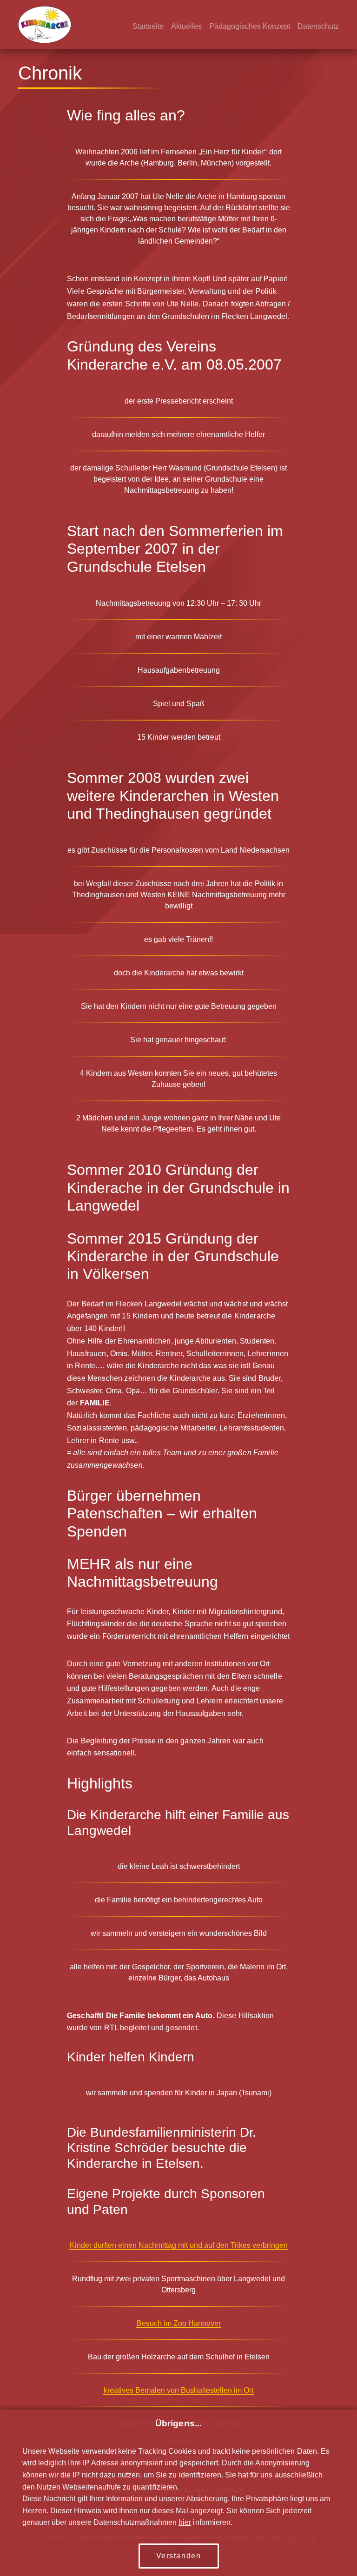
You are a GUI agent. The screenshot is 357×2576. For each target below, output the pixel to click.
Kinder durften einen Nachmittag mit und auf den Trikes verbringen (179, 2245)
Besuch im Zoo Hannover (179, 2323)
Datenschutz (318, 26)
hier (185, 2522)
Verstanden (179, 2556)
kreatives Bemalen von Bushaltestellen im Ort (178, 2390)
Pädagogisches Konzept (250, 26)
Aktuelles (186, 26)
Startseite (148, 26)
